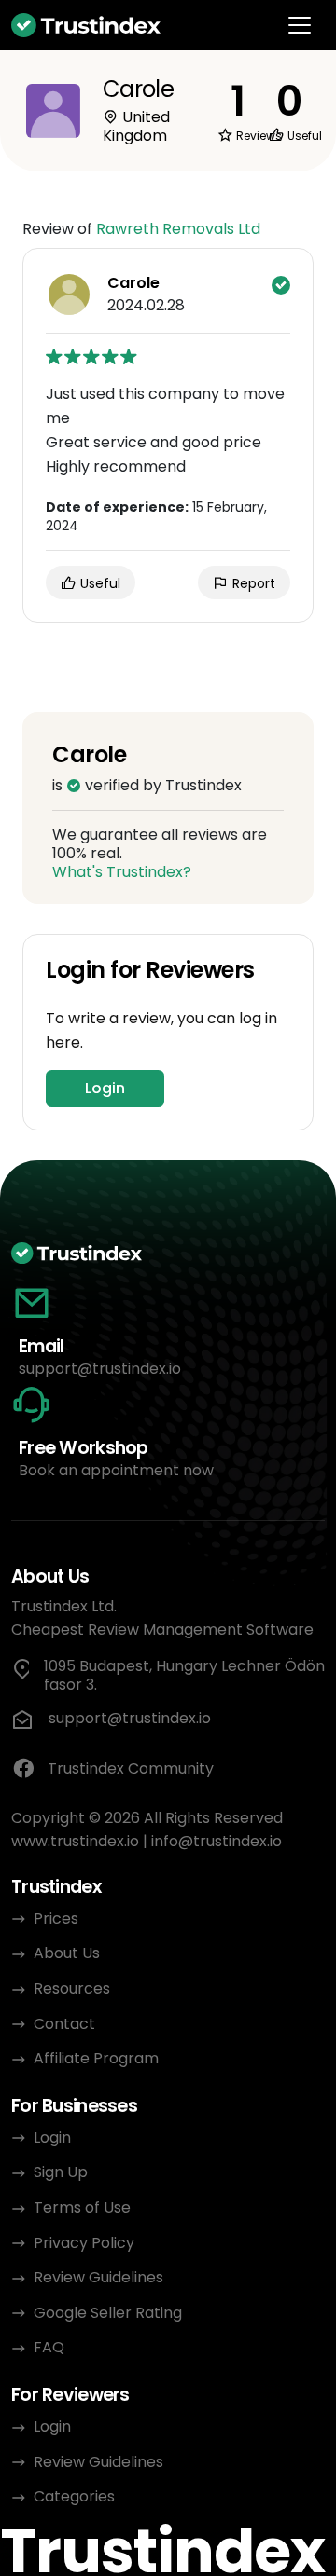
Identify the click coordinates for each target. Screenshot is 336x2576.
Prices (56, 1918)
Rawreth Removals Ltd (178, 229)
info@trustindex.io (217, 1841)
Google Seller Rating (108, 2313)
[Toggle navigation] (300, 25)
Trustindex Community (131, 1768)
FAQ (49, 2347)
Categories (74, 2496)
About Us (67, 1953)
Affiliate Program (96, 2058)
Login (105, 1088)
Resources (72, 1988)
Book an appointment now (116, 1470)
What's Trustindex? (122, 872)
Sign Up (61, 2172)
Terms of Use (82, 2207)
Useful (98, 583)
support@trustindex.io (100, 1369)
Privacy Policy (84, 2243)
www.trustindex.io (75, 1841)
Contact (64, 2024)
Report (252, 583)
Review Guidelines (98, 2277)
